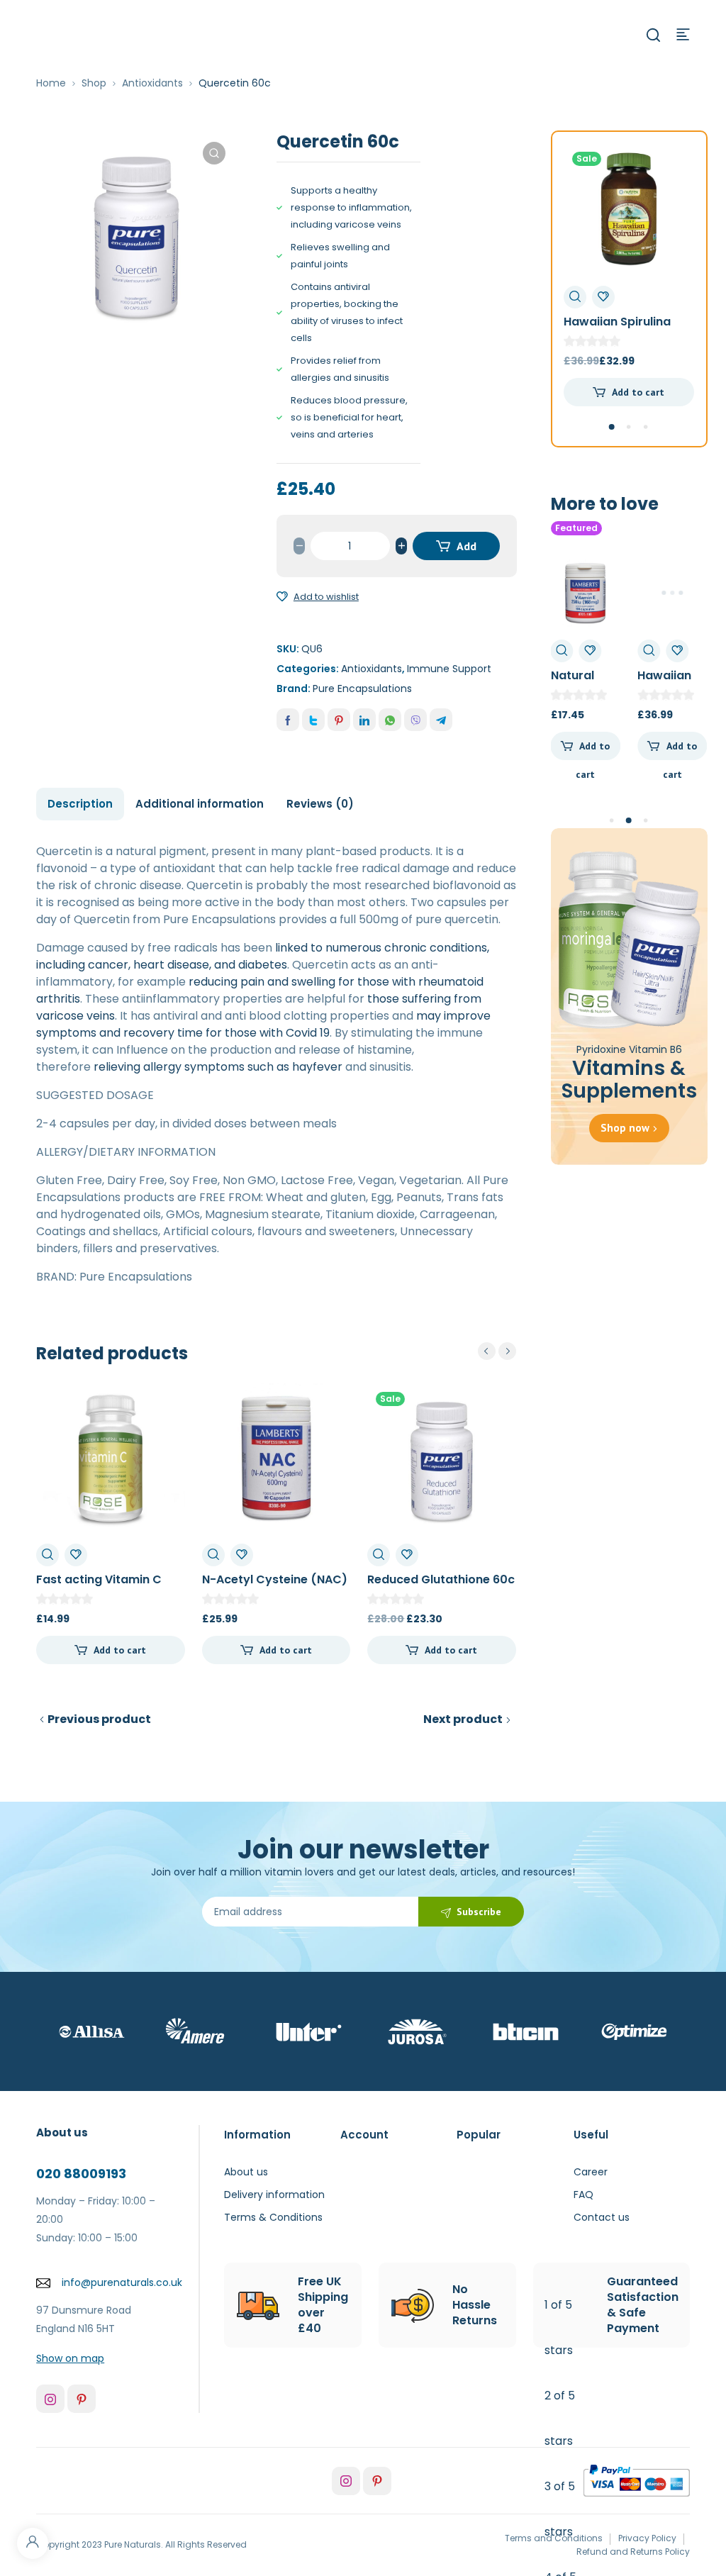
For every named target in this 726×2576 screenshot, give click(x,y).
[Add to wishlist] (282, 597)
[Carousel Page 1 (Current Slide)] (612, 427)
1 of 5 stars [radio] (559, 2327)
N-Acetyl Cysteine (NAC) (275, 1579)
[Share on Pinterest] (339, 720)
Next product (463, 1719)
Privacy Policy (647, 2538)
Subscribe (479, 1912)
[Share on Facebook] (288, 720)
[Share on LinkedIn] (364, 720)
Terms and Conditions (554, 2538)
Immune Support (449, 669)
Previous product (99, 1719)
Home (51, 83)
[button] (214, 153)
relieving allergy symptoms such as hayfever (218, 1067)
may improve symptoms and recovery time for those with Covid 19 (263, 1024)
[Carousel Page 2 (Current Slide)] (629, 820)
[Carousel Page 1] (612, 820)
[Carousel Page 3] (646, 427)
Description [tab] (80, 804)
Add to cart (458, 550)
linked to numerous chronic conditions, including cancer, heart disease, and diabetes (263, 956)
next (507, 1351)
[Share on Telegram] (441, 720)
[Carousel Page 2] (629, 427)
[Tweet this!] (313, 720)
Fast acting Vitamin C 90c (99, 1587)
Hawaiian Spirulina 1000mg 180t (617, 329)
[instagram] (50, 2399)
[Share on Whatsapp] (390, 720)
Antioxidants (152, 83)
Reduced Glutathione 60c (441, 1579)
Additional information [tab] (200, 804)
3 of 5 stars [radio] (560, 2509)
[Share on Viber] (415, 720)
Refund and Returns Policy (633, 2552)
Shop (94, 83)
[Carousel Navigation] (497, 1351)
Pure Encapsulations (362, 688)
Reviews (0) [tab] (320, 804)
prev (487, 1351)
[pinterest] (82, 2399)
